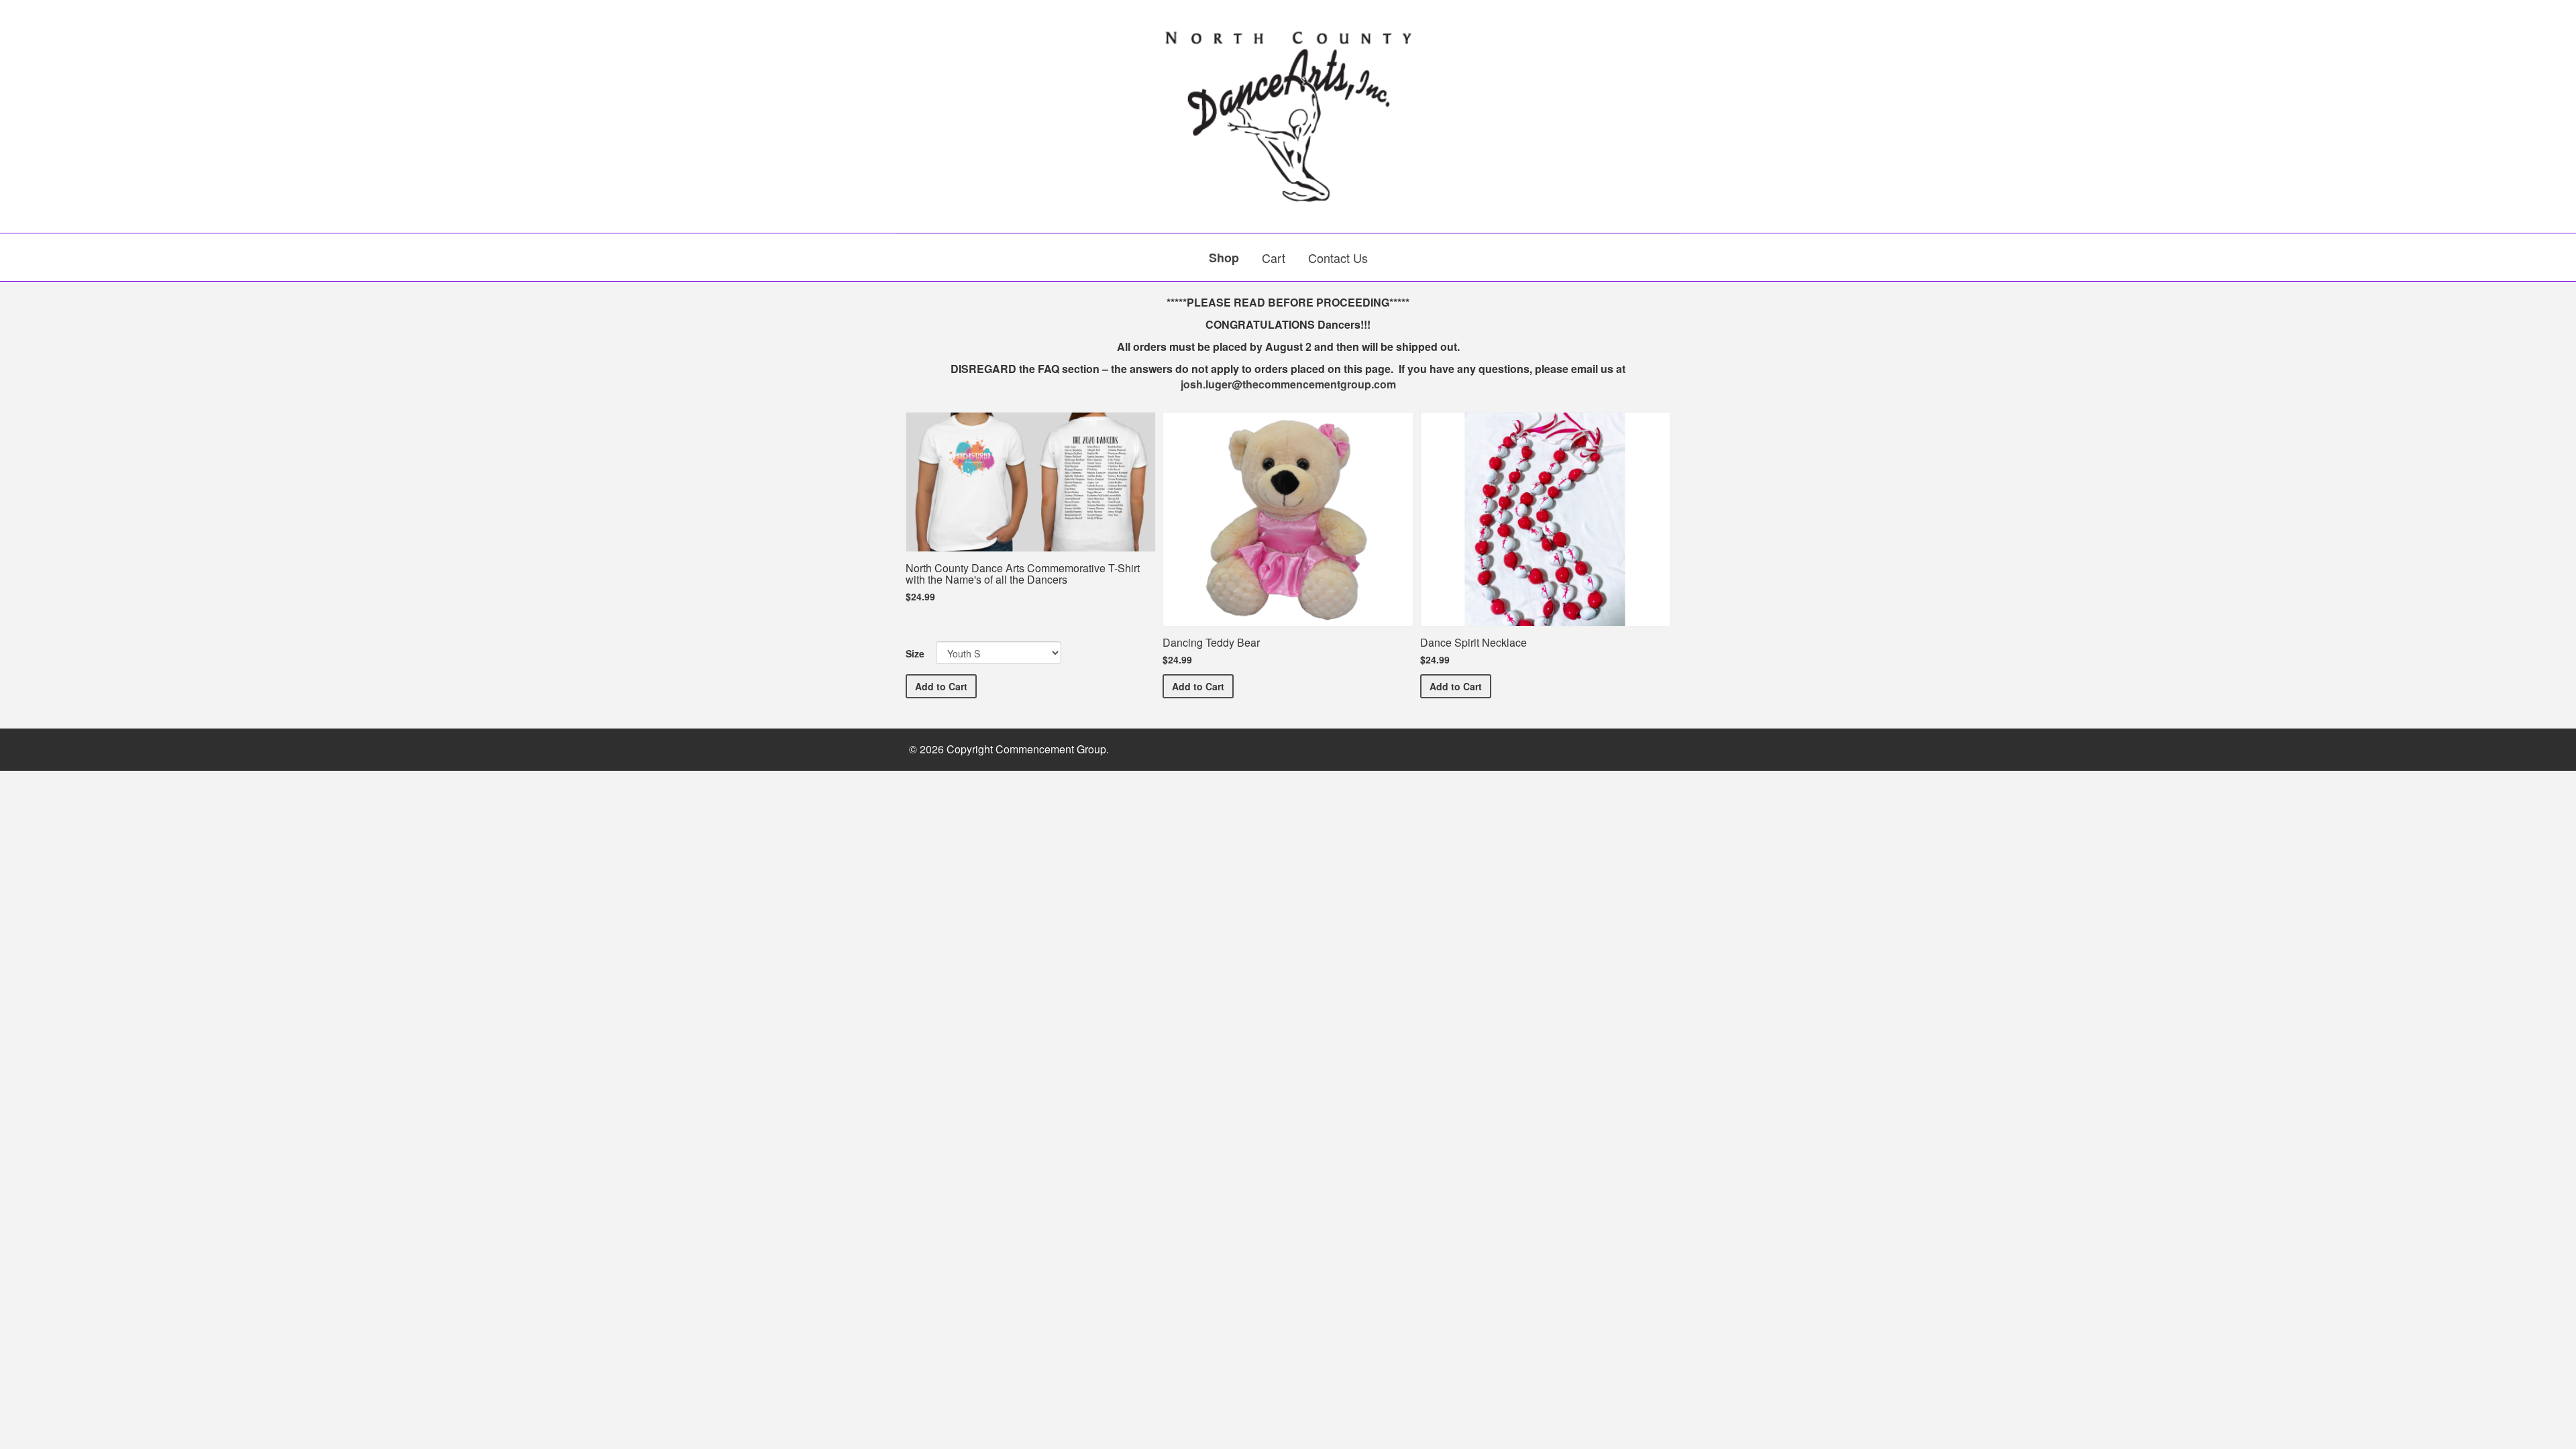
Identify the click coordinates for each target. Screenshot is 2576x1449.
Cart (1274, 258)
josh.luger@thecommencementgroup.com (1288, 384)
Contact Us (1338, 258)
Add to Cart (946, 686)
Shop (1224, 258)
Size (915, 653)
